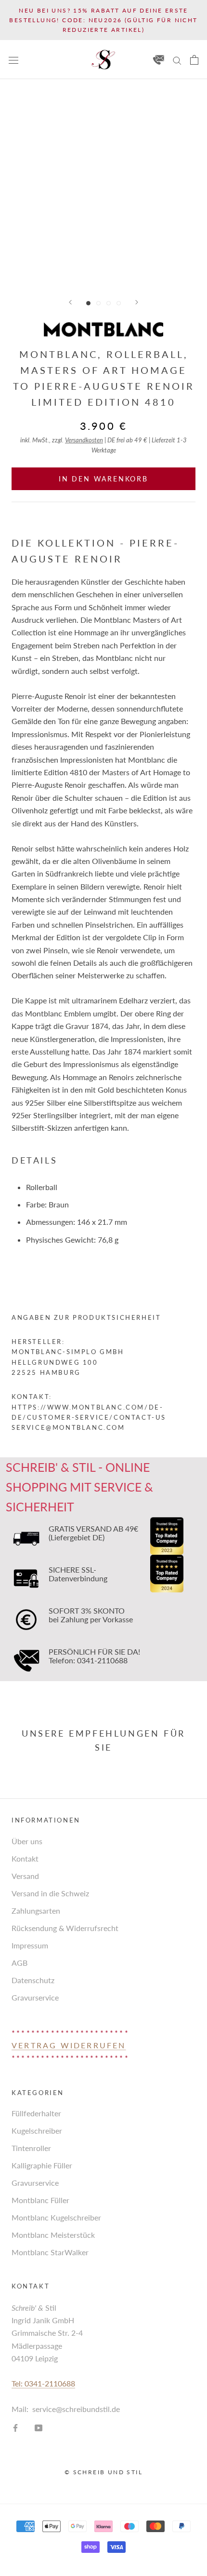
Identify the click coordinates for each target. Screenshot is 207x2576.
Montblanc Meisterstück (53, 2235)
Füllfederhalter (36, 2113)
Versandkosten (84, 440)
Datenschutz (33, 1980)
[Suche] (177, 59)
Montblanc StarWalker (50, 2252)
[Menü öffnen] (13, 60)
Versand (25, 1876)
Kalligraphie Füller (42, 2165)
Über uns (27, 1841)
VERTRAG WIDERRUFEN (69, 2045)
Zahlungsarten (36, 1911)
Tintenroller (31, 2148)
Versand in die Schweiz (50, 1893)
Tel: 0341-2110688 (43, 2383)
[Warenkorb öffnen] (194, 60)
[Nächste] (137, 302)
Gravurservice (35, 1997)
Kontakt (25, 1858)
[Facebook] (15, 2427)
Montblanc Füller (40, 2200)
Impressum (30, 1945)
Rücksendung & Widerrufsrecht (65, 1928)
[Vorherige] (70, 302)
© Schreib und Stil (103, 2472)
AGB (19, 1963)
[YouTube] (39, 2427)
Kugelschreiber (37, 2131)
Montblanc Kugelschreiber (56, 2217)
